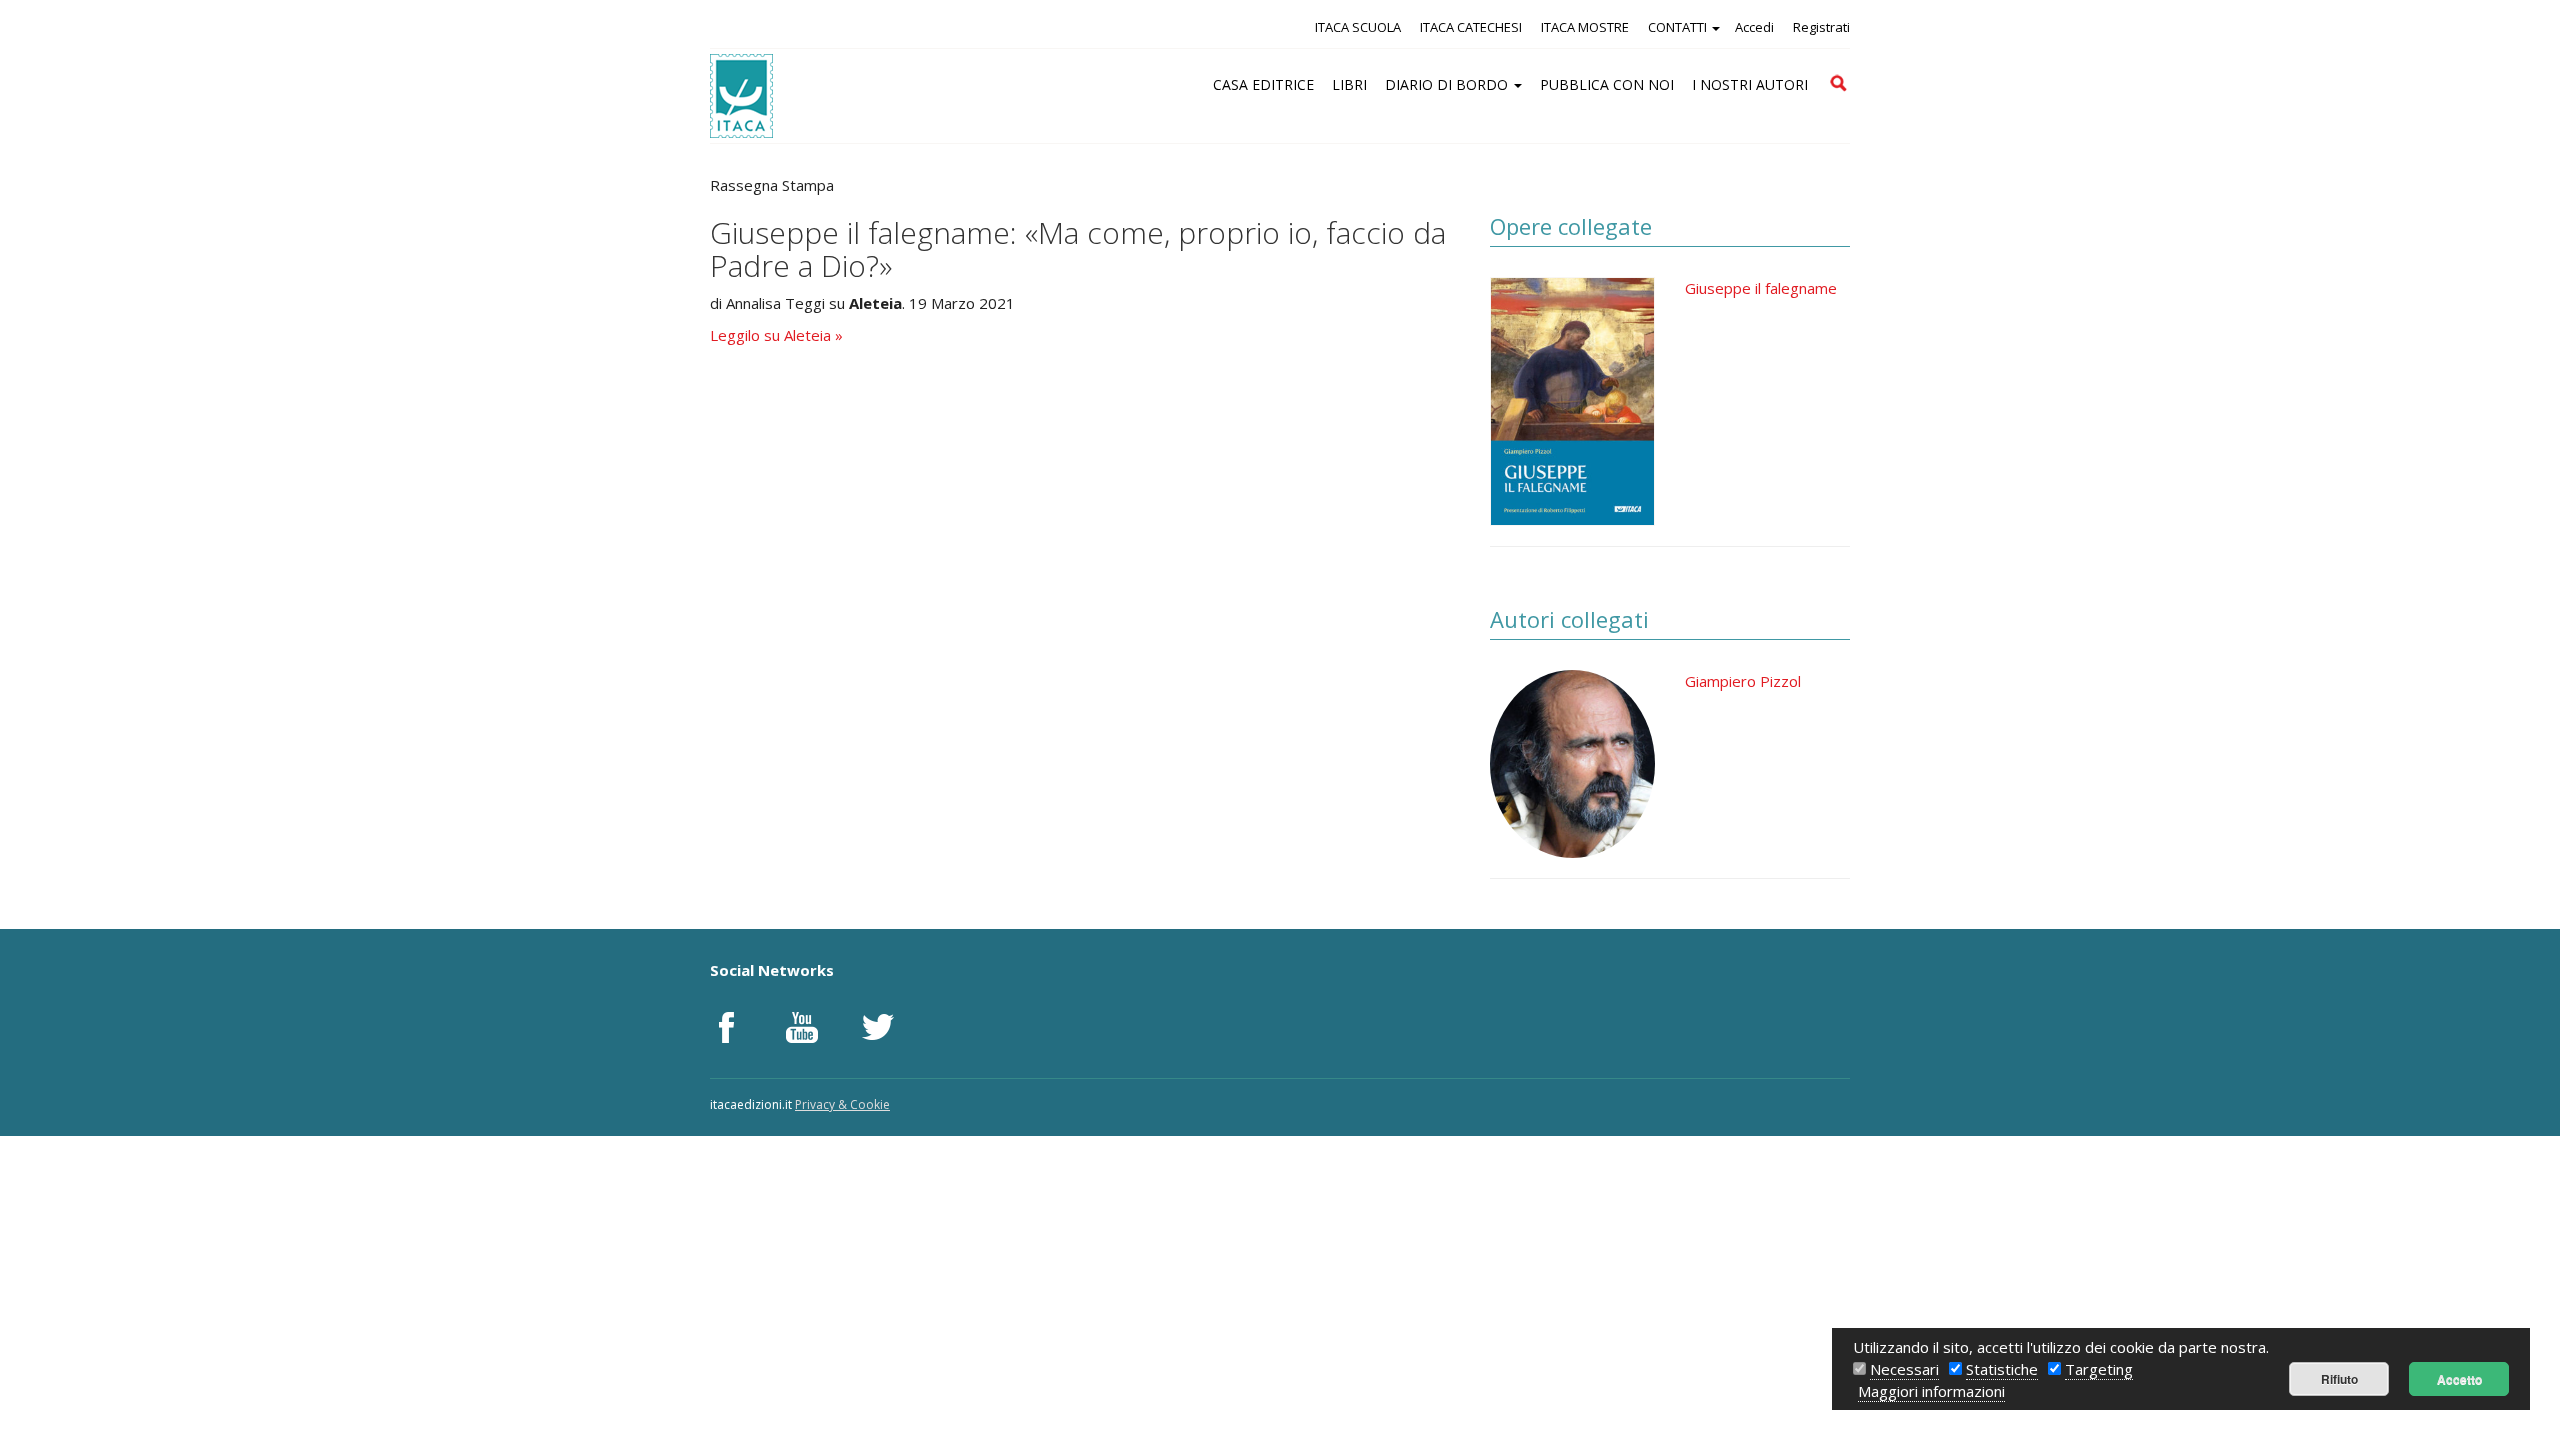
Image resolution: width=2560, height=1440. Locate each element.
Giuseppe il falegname (1761, 288)
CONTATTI (1679, 27)
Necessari (1904, 1369)
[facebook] (726, 1027)
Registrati (1821, 27)
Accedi (1754, 27)
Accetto (2459, 1379)
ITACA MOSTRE (1585, 27)
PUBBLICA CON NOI (1607, 84)
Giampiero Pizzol (1743, 681)
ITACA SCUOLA (1358, 27)
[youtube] (802, 1027)
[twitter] (878, 1027)
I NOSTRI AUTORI (1750, 84)
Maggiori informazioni (1931, 1391)
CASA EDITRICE (1263, 84)
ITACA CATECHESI (1471, 27)
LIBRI (1349, 84)
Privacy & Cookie (842, 1104)
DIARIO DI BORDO (1448, 84)
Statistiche (2002, 1369)
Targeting (2099, 1369)
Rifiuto (2339, 1379)
